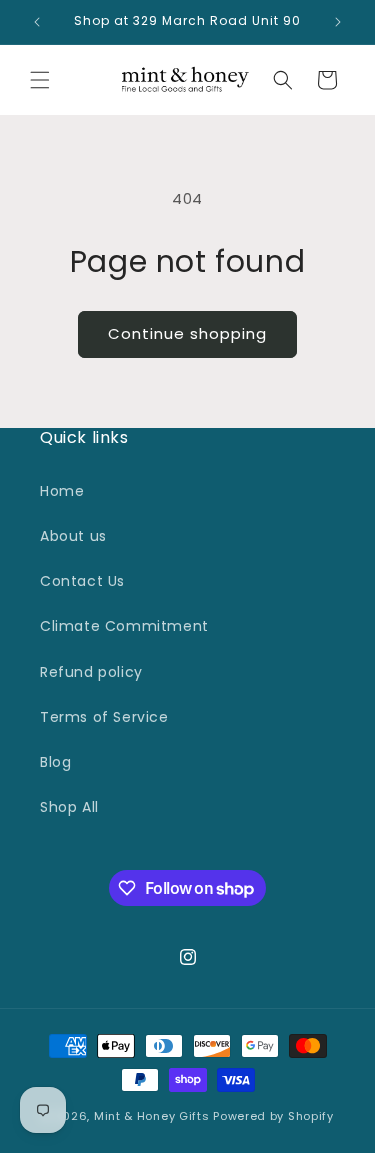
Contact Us (82, 581)
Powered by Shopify (273, 1116)
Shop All (69, 807)
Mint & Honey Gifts (152, 1116)
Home (62, 491)
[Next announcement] (338, 22)
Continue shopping (187, 333)
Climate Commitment (124, 626)
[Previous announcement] (37, 22)
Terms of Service (104, 717)
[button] (40, 80)
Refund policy (91, 672)
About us (73, 536)
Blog (55, 762)
